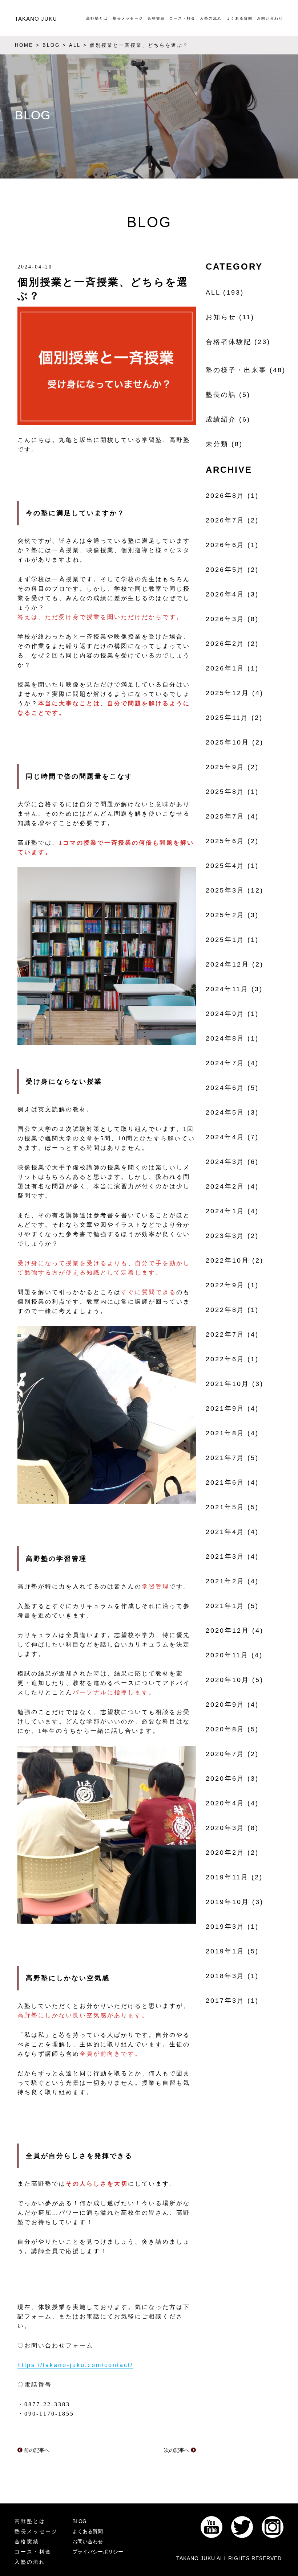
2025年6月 (225, 841)
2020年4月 (225, 1803)
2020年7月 (225, 1754)
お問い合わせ (270, 18)
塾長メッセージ (128, 18)
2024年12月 (227, 964)
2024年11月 (227, 989)
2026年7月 (225, 520)
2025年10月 (227, 742)
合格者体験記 (229, 342)
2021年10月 (227, 1384)
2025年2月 (225, 915)
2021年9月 (225, 1408)
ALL (213, 292)
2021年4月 (225, 1532)
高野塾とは (97, 18)
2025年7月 (225, 816)
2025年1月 (225, 940)
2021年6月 (225, 1482)
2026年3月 (225, 619)
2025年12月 (227, 693)
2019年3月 (225, 1927)
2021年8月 (225, 1433)
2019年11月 (227, 1877)
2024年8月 (225, 1038)
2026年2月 (225, 644)
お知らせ (221, 317)
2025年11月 (227, 718)
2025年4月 (225, 866)
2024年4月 (225, 1137)
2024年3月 (225, 1162)
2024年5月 (225, 1112)
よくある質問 (239, 18)
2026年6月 (225, 545)
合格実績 (156, 18)
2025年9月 (225, 767)
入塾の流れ (211, 18)
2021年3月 (225, 1556)
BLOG (79, 2521)
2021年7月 (225, 1458)
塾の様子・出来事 (236, 370)
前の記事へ (36, 2450)
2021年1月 (225, 1606)
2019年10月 (227, 1902)
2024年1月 (225, 1211)
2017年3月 (225, 2001)
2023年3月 (225, 1236)
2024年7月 (225, 1063)
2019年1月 (225, 1951)
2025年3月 (225, 890)
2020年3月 (225, 1828)
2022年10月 (227, 1260)
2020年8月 (225, 1729)
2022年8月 (225, 1310)
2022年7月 (225, 1334)
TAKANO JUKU (36, 19)
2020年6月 (225, 1779)
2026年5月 (225, 570)
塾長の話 (221, 395)
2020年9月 (225, 1705)
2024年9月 (225, 1014)
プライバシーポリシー (98, 2552)
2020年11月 (227, 1655)
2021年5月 (225, 1507)
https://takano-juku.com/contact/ (75, 2365)
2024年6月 (225, 1088)
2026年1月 (225, 668)
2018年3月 (225, 1976)
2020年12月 (227, 1630)
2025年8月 (225, 792)
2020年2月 (225, 1853)
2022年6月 (225, 1359)
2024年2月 (225, 1186)
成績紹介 (221, 419)
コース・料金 (182, 18)
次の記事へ (177, 2450)
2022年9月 (225, 1285)
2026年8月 (225, 496)
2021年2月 (225, 1581)
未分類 (217, 444)
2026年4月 (225, 594)
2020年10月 (227, 1680)
